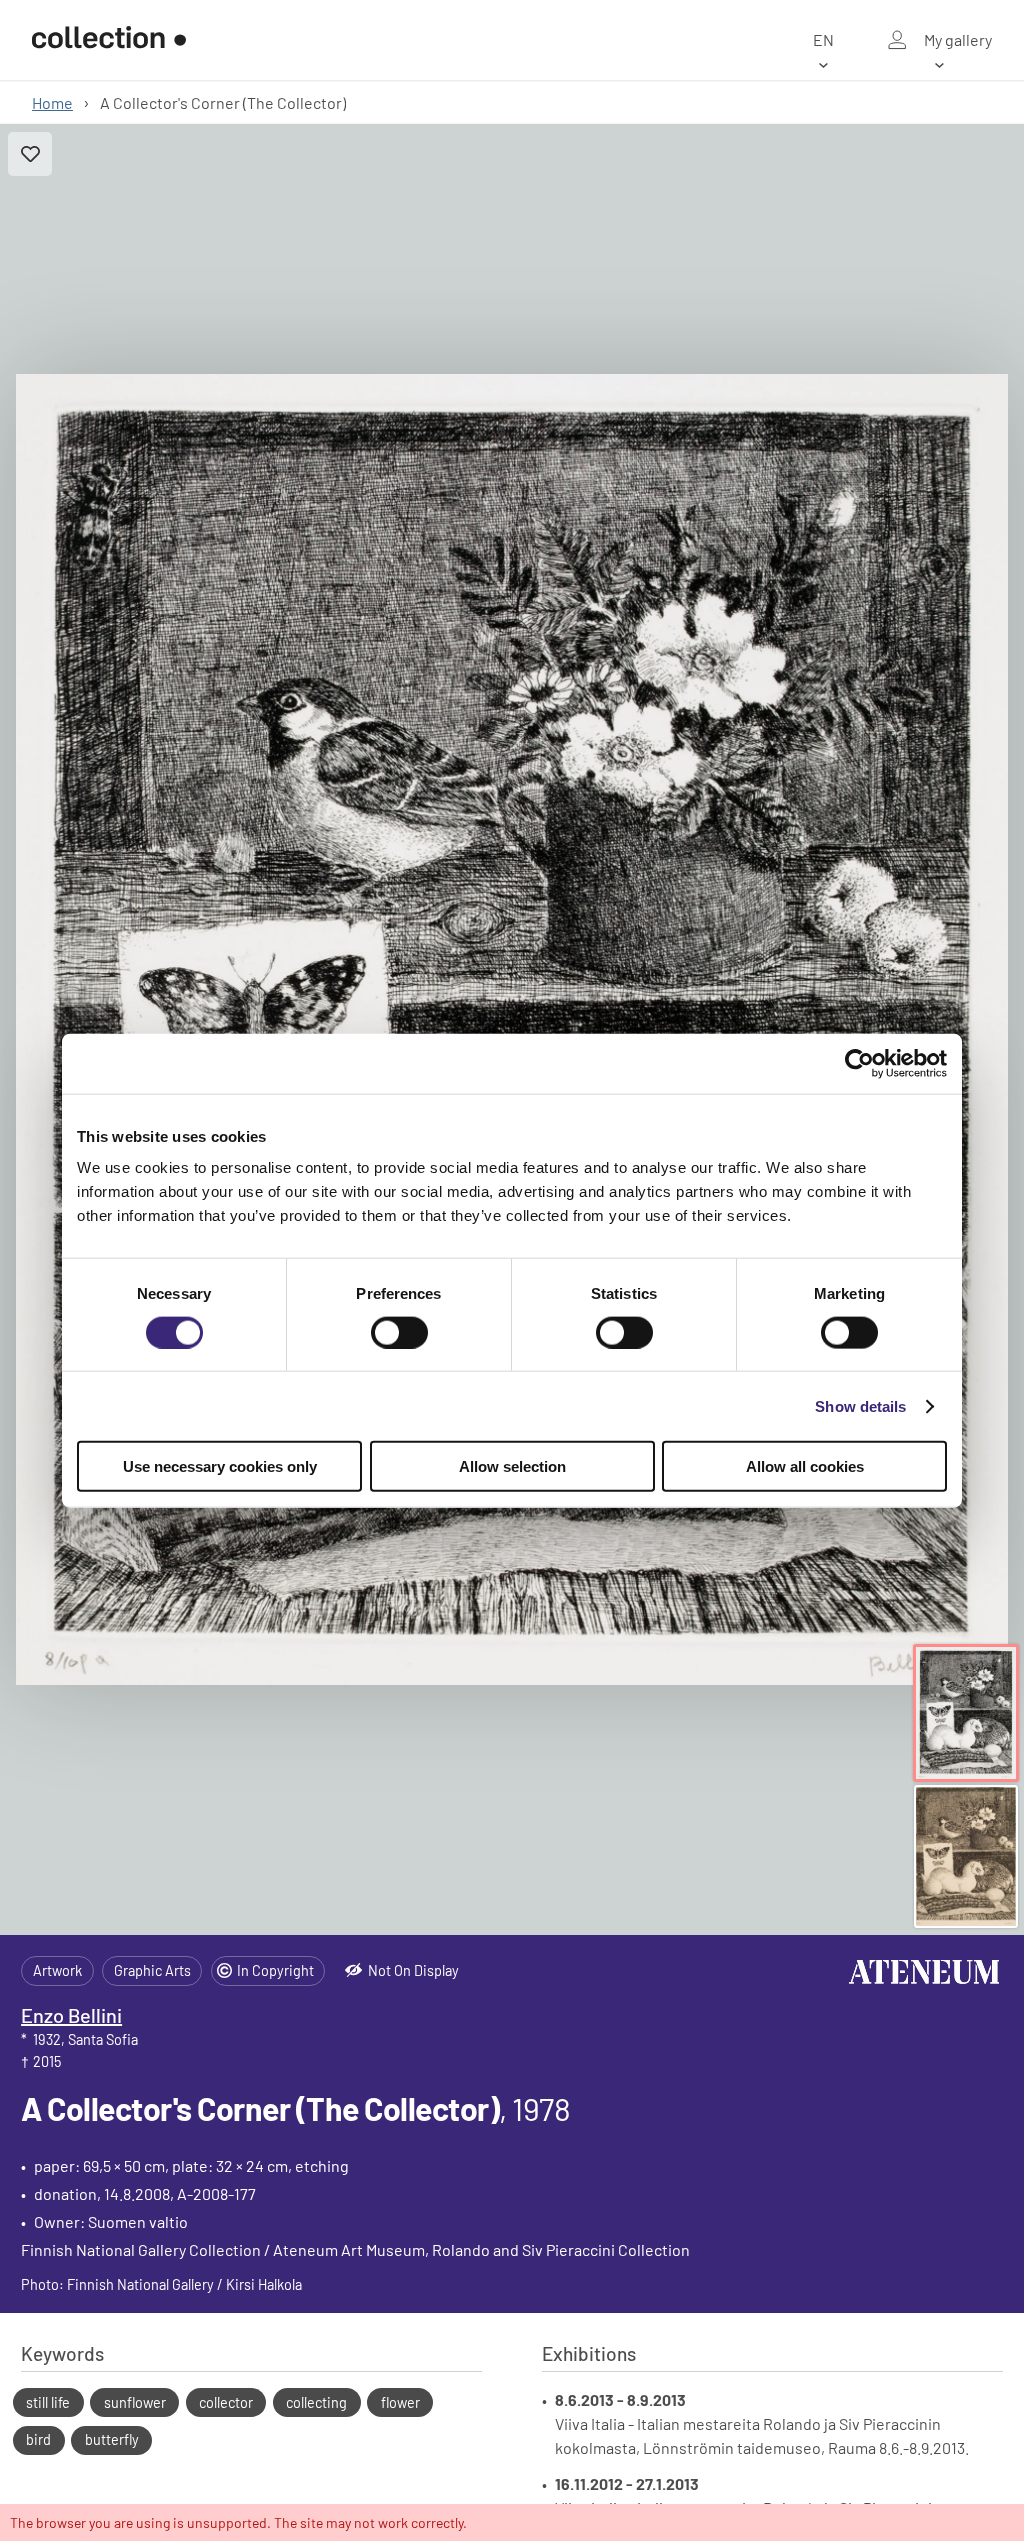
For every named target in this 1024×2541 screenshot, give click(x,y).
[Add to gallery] (30, 154)
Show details (860, 1405)
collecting (316, 2402)
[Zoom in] (512, 1029)
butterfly (112, 2439)
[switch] (399, 1332)
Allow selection (512, 1466)
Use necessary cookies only (220, 1466)
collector (226, 2402)
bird (38, 2439)
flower (400, 2402)
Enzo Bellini (71, 2015)
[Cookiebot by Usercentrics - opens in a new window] (859, 1063)
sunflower (135, 2402)
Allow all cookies (805, 1466)
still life (48, 2402)
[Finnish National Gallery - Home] (109, 40)
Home (52, 102)
